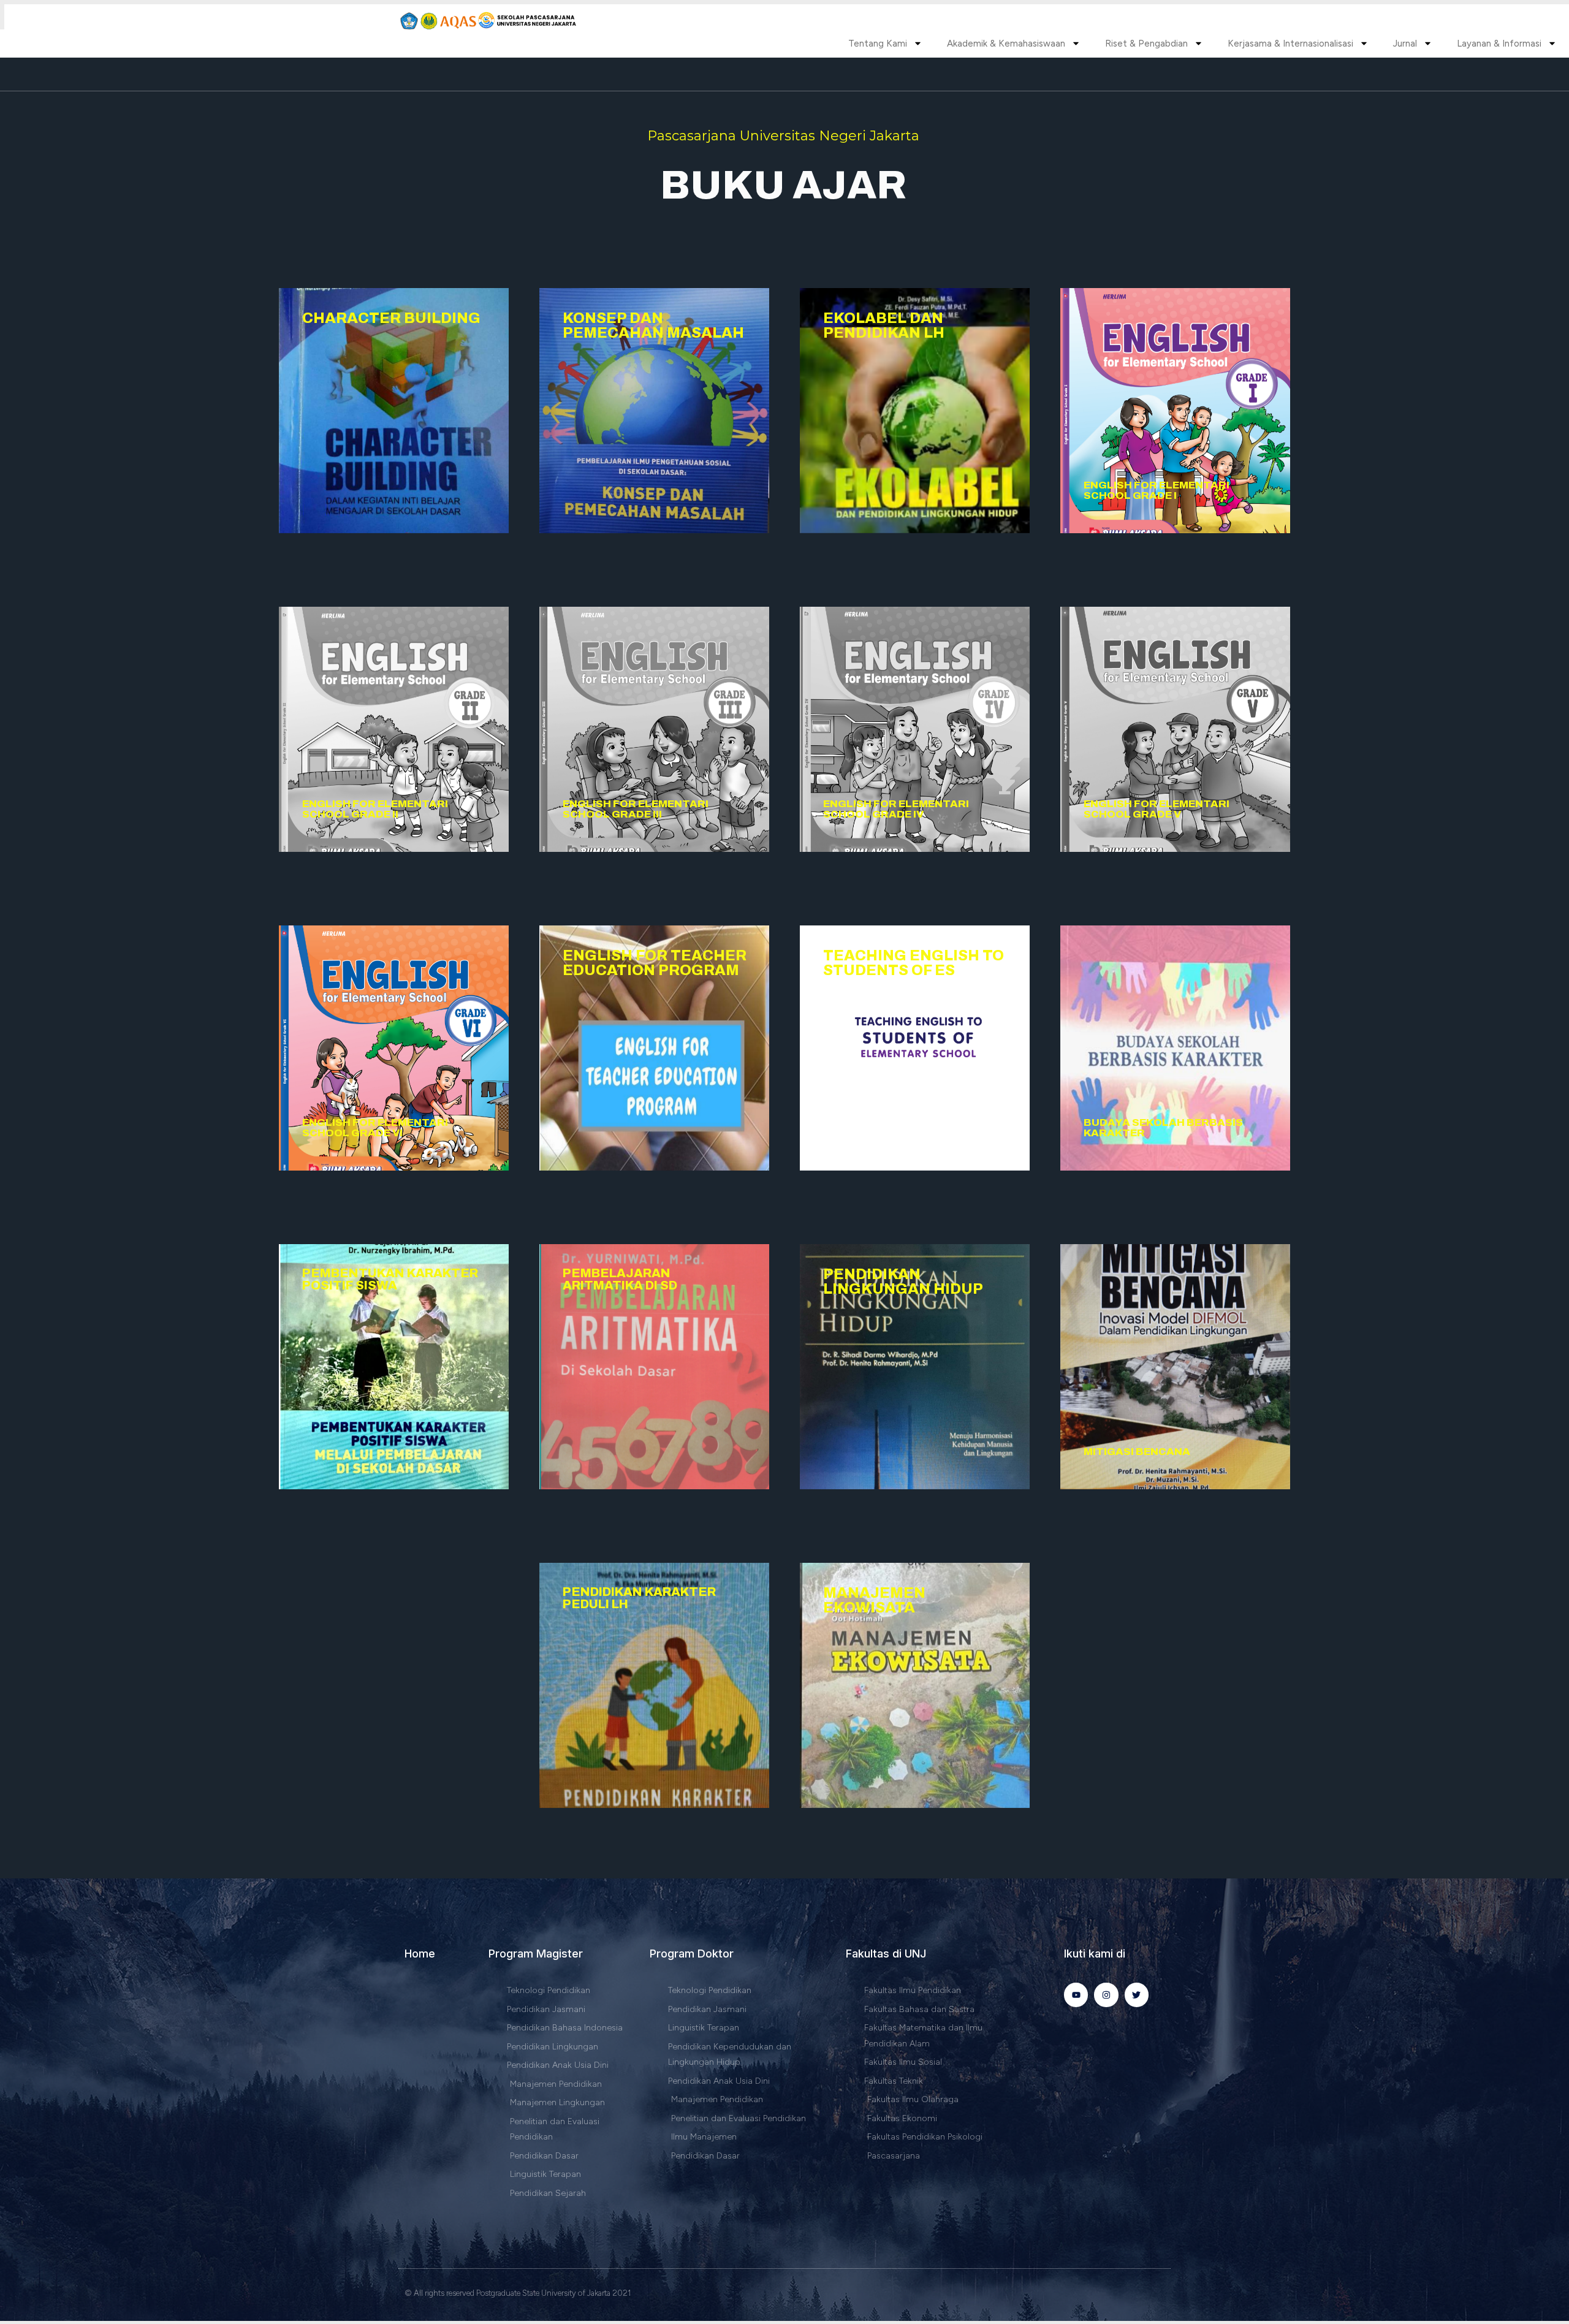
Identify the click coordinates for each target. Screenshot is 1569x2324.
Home (420, 1954)
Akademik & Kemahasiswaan (1006, 44)
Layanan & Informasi (1499, 44)
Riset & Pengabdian (1146, 44)
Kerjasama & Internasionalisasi (1290, 44)
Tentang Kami (878, 44)
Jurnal (1405, 44)
